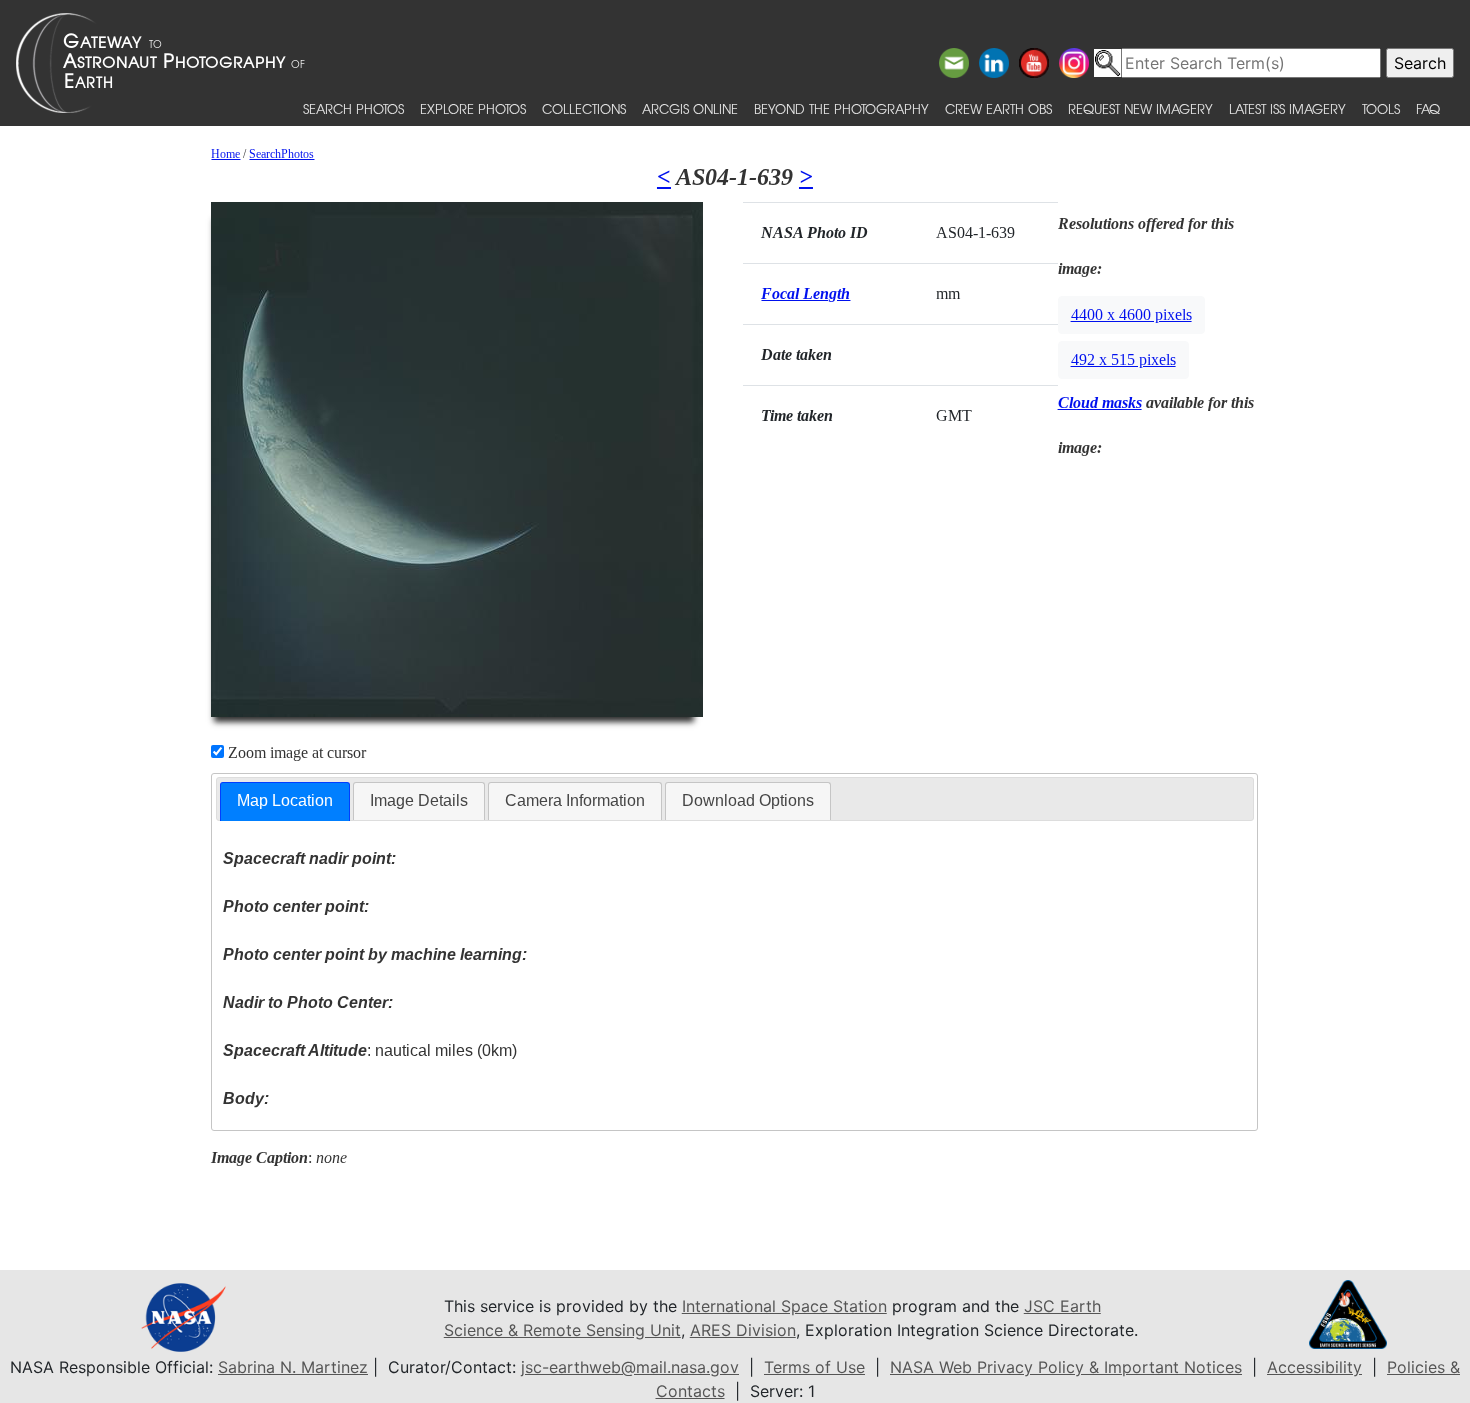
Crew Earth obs (998, 108)
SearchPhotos (281, 154)
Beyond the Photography (841, 108)
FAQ (1428, 108)
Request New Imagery (1140, 108)
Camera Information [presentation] (575, 800)
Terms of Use (814, 1367)
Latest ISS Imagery (1287, 108)
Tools (1381, 108)
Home (225, 154)
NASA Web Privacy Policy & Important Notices (1066, 1367)
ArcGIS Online (690, 108)
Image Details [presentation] (419, 800)
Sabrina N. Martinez (293, 1367)
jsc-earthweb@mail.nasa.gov (630, 1367)
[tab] (285, 801)
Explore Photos (473, 108)
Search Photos (353, 108)
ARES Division (743, 1330)
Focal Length (805, 293)
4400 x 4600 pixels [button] (1131, 314)
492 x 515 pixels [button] (1123, 359)
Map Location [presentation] (285, 800)
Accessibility (1314, 1367)
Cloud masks (1100, 402)
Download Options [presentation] (748, 800)
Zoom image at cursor (295, 752)
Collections (584, 108)
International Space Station (784, 1306)
